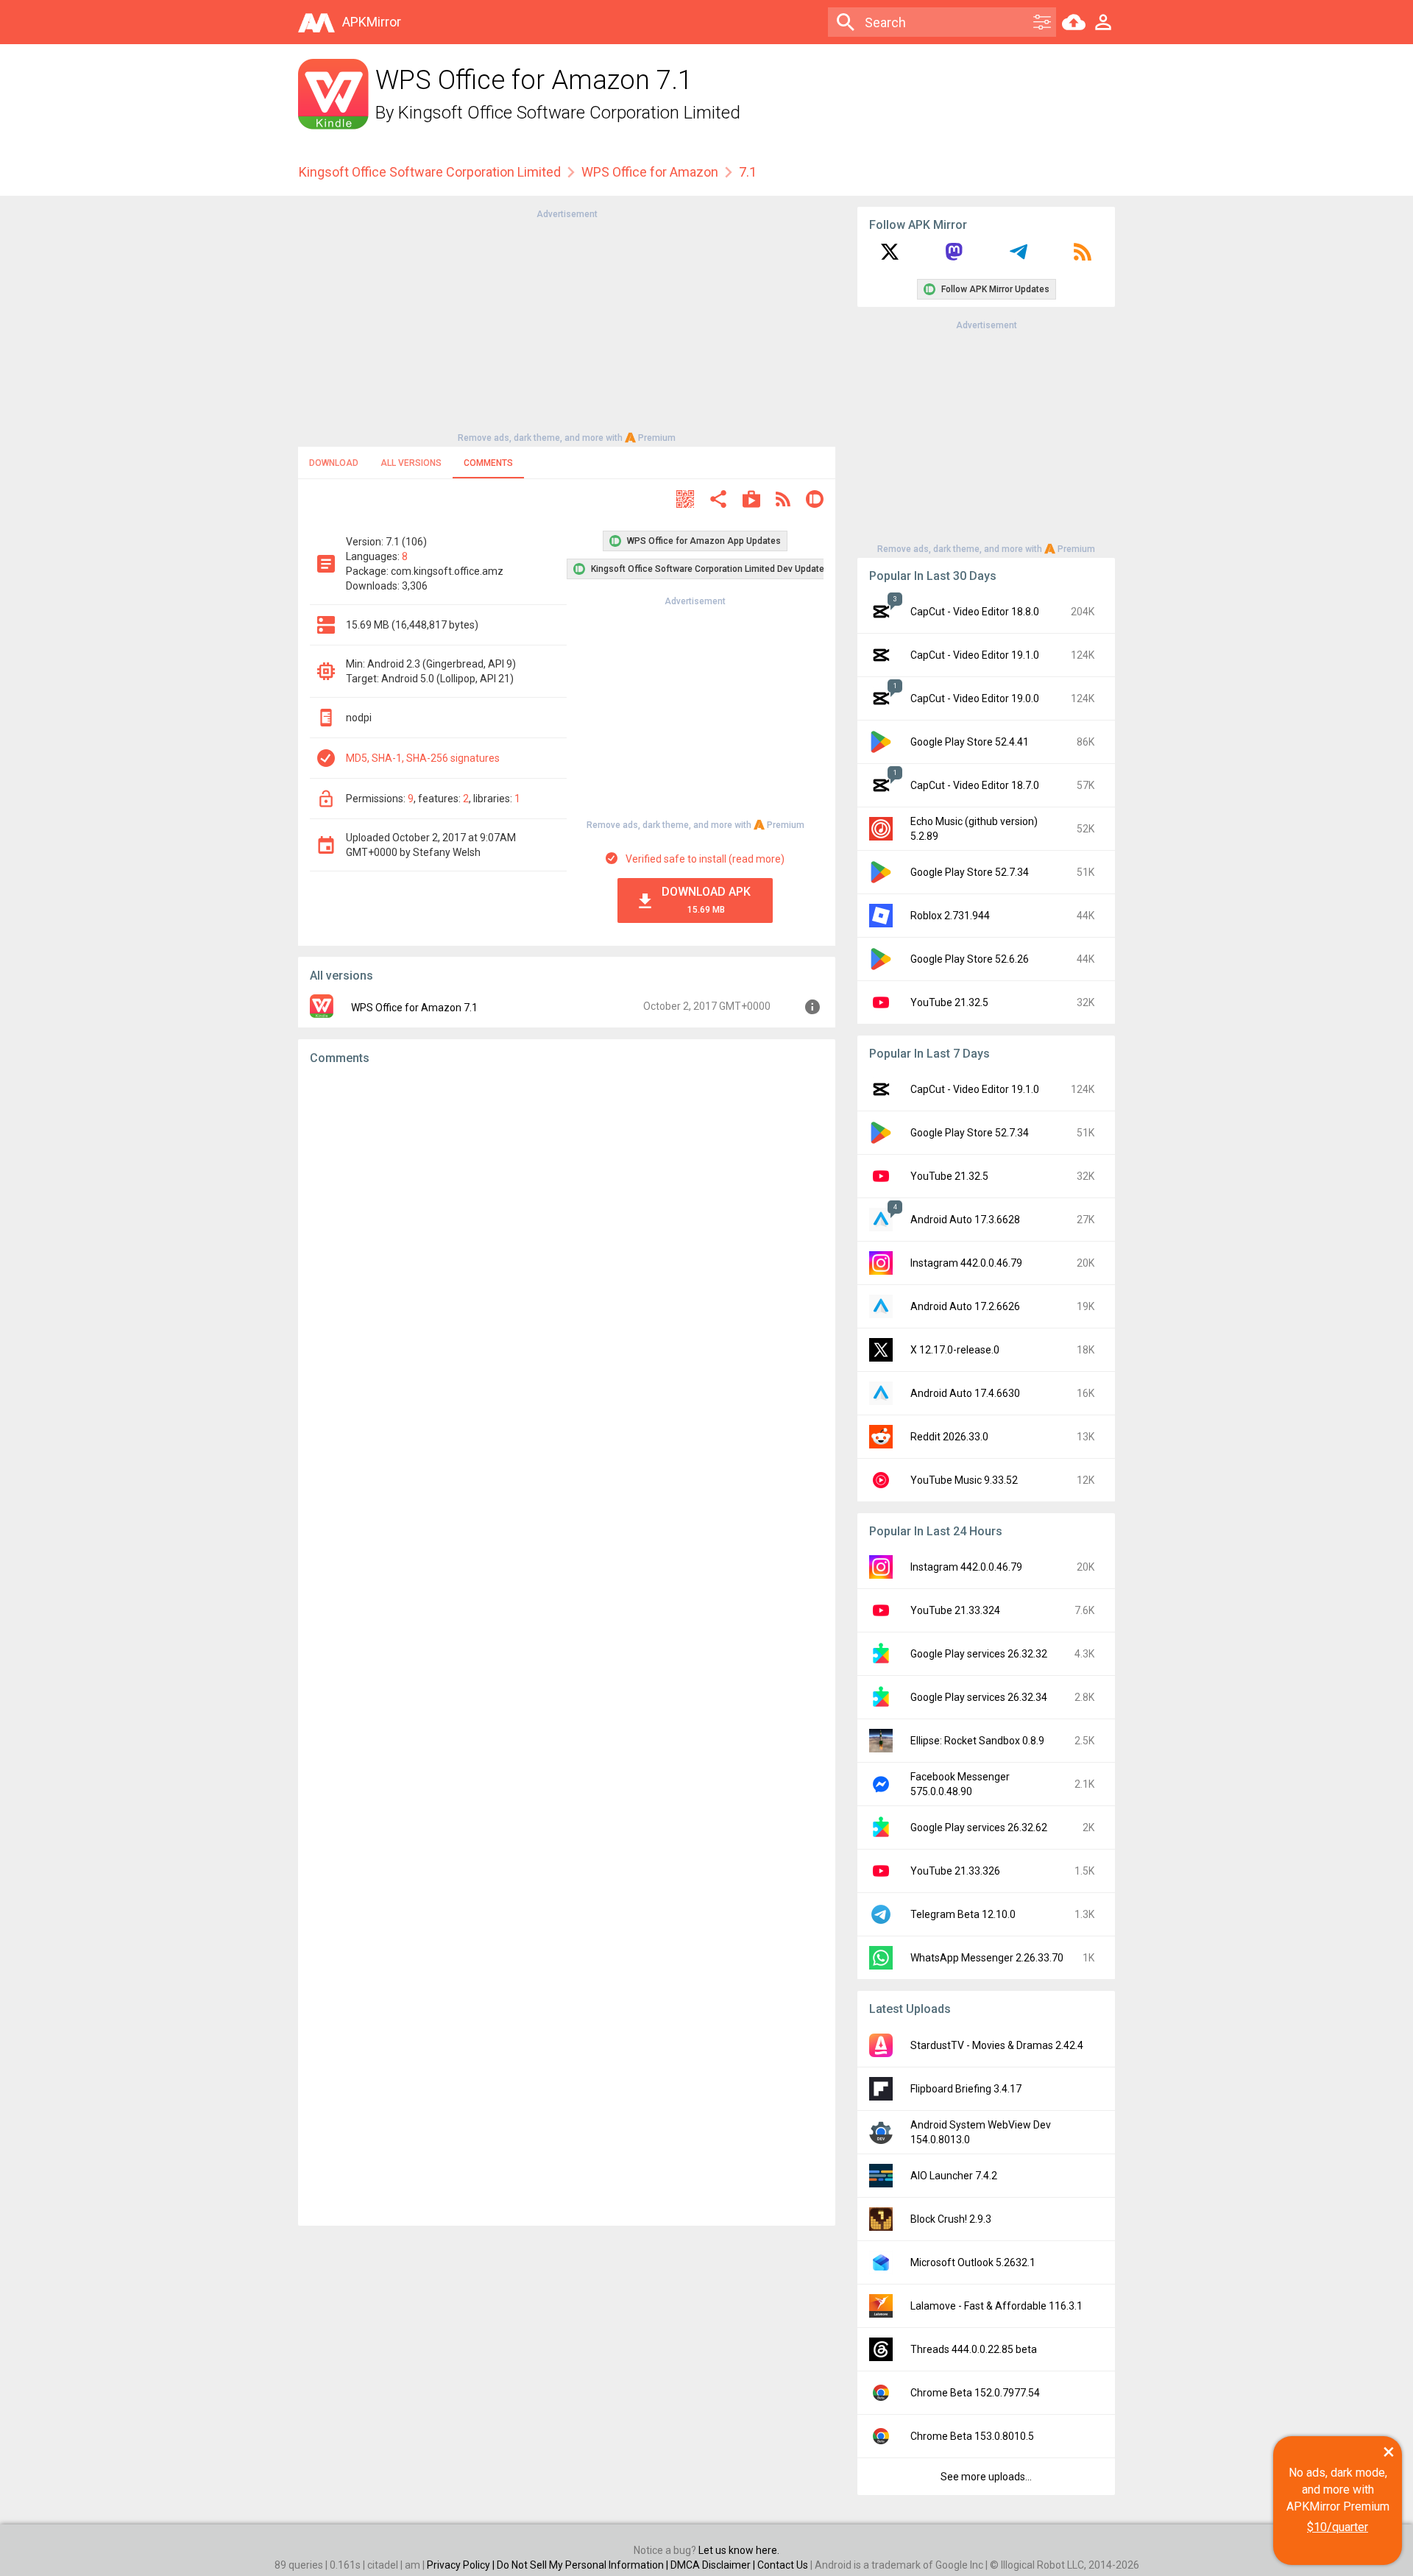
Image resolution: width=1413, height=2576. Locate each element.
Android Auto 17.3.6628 (965, 1220)
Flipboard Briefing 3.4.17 (966, 2089)
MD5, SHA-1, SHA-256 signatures (423, 758)
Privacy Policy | (462, 2565)
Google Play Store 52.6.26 (970, 959)
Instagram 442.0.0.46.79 (966, 1263)
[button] (685, 501)
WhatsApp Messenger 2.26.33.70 (987, 1958)
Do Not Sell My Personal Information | (584, 2565)
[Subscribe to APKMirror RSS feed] (1083, 257)
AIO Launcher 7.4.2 (954, 2176)
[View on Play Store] (751, 501)
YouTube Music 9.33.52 (964, 1480)
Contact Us (783, 2565)
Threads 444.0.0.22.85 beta (974, 2349)
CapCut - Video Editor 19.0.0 (975, 698)
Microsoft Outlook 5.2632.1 (973, 2262)
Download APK (706, 900)
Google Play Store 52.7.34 (970, 872)
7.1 (748, 172)
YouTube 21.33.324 (955, 1610)
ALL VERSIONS (411, 463)
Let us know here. (739, 2550)
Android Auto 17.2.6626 (965, 1306)
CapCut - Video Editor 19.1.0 (975, 655)
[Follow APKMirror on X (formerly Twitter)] (890, 257)
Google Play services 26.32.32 (979, 1654)
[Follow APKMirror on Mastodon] (954, 257)
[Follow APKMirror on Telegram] (1019, 257)
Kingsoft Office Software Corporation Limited (569, 113)
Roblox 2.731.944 (950, 916)
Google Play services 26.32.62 (979, 1827)
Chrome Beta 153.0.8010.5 (972, 2436)
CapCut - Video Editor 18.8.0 (975, 612)
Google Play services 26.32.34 (979, 1697)
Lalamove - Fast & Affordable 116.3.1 (996, 2306)
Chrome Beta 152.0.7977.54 (975, 2393)
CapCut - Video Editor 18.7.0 (975, 785)
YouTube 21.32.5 (949, 1002)
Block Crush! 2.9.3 (951, 2219)
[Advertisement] (567, 325)
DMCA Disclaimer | (714, 2565)
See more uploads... (986, 2477)
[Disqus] (567, 1646)
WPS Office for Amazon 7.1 (414, 1008)
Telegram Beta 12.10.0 (963, 1914)
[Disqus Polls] (567, 1263)
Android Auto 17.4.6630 (965, 1393)
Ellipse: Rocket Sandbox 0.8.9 (977, 1741)
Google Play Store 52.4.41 (970, 742)
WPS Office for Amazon (650, 172)
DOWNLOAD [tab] (334, 463)
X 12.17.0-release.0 (955, 1350)
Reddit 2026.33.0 (949, 1437)
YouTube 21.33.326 (955, 1871)
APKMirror (372, 22)
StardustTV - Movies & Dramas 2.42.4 (997, 2045)
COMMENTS (488, 463)
